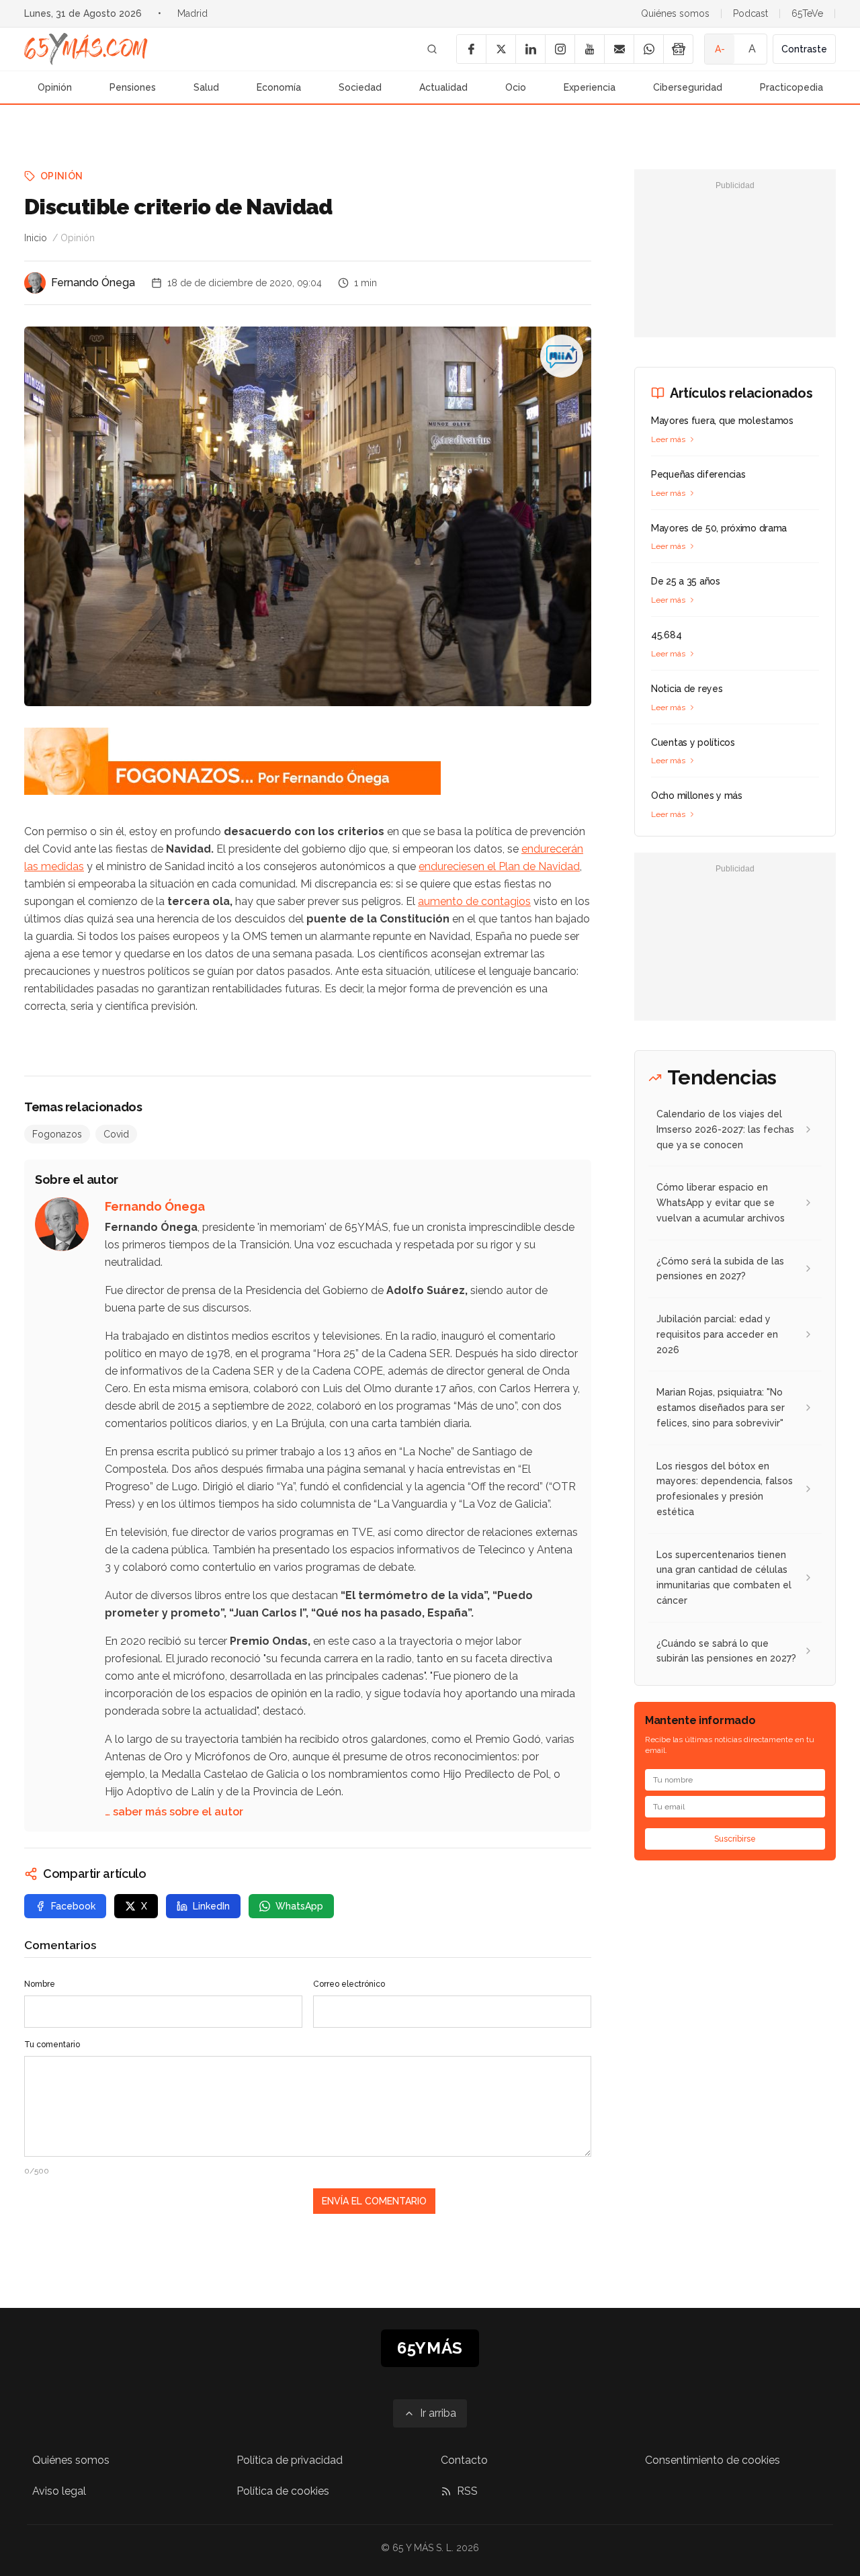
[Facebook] (471, 49)
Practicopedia (791, 87)
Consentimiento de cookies (713, 2460)
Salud (206, 87)
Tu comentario (52, 2045)
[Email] (619, 49)
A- (720, 49)
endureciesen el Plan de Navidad (499, 866)
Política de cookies (283, 2491)
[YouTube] (589, 49)
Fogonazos (57, 1134)
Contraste (804, 49)
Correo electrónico (349, 1984)
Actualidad (443, 87)
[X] (501, 49)
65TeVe (807, 13)
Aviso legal (59, 2491)
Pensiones (133, 87)
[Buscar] (432, 49)
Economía (279, 87)
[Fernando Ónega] (35, 283)
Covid (116, 1134)
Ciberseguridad (688, 87)
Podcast (750, 13)
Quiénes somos (675, 13)
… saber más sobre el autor (174, 1812)
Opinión (55, 87)
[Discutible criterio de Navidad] (562, 356)
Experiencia (590, 87)
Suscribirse (735, 1839)
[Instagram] (560, 49)
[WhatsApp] (648, 49)
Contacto (464, 2460)
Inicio (36, 238)
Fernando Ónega (93, 283)
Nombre (40, 1984)
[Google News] (678, 49)
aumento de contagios (474, 901)
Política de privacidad (290, 2460)
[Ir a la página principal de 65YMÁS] (86, 49)
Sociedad (360, 87)
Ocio (516, 87)
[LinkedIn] (530, 49)
